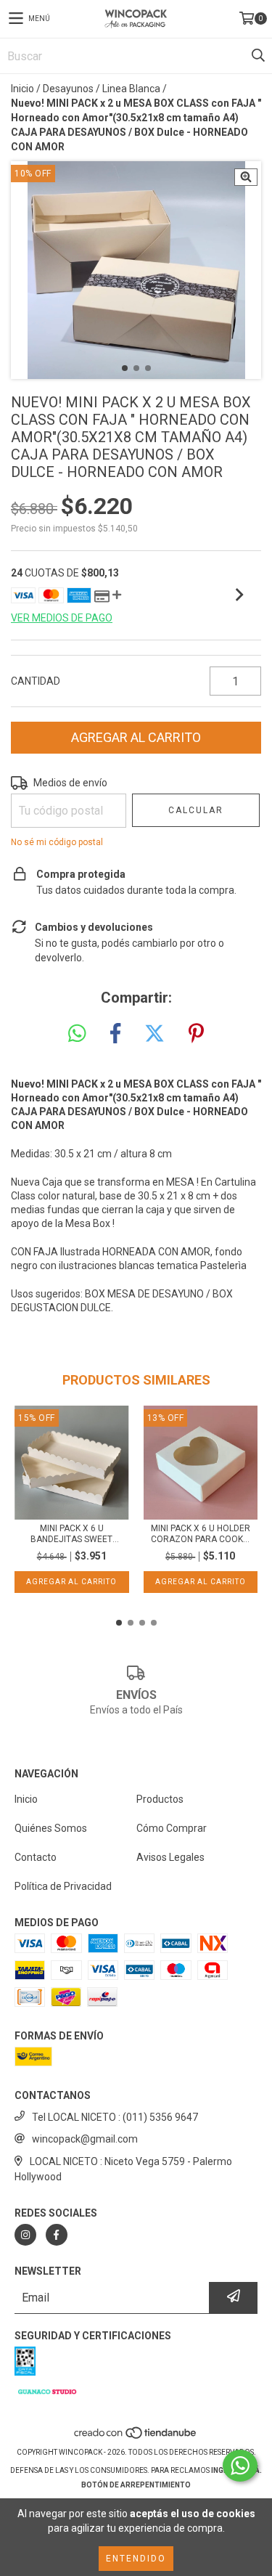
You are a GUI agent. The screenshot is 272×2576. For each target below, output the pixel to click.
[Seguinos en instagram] (25, 2235)
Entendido (136, 2559)
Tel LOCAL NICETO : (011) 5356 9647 (115, 2117)
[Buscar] (257, 56)
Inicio (22, 89)
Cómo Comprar (172, 1828)
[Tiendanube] (136, 2438)
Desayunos (68, 89)
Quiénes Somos (51, 1828)
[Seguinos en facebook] (57, 2235)
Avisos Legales (170, 1857)
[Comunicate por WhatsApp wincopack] (240, 2466)
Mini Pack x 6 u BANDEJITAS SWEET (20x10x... (71, 1534)
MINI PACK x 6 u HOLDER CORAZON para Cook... (201, 1534)
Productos (160, 1799)
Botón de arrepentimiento (136, 2485)
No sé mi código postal (57, 842)
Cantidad (36, 681)
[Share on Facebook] (115, 1034)
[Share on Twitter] (154, 1034)
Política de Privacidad (63, 1886)
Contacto (36, 1857)
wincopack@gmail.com (85, 2139)
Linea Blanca (131, 89)
